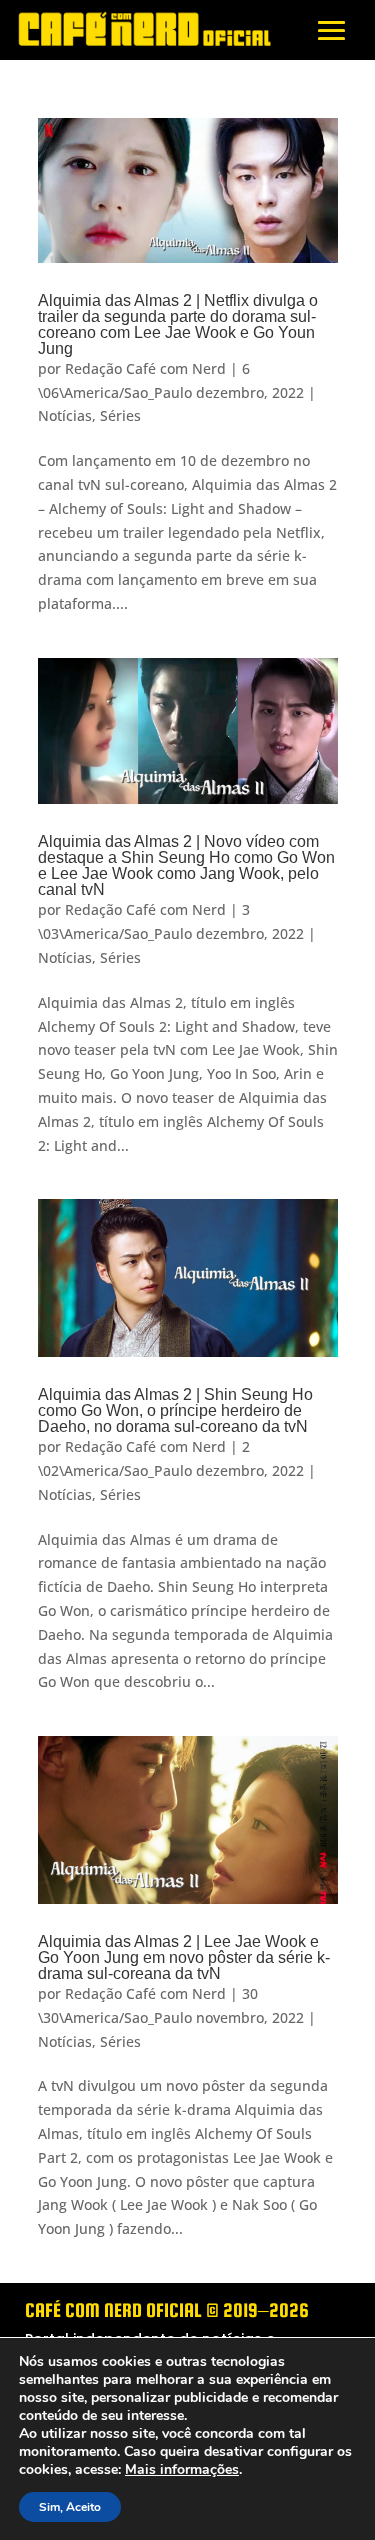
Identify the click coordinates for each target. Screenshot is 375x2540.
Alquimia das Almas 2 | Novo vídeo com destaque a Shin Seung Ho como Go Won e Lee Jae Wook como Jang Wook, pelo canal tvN (186, 865)
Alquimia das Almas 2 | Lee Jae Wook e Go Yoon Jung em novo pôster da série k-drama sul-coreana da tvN (184, 1957)
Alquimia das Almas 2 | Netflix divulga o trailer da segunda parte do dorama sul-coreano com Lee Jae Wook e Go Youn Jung (178, 324)
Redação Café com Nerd (145, 368)
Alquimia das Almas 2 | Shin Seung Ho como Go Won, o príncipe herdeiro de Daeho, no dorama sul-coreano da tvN (175, 1410)
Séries (120, 415)
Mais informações (182, 2470)
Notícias (65, 415)
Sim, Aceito (70, 2507)
